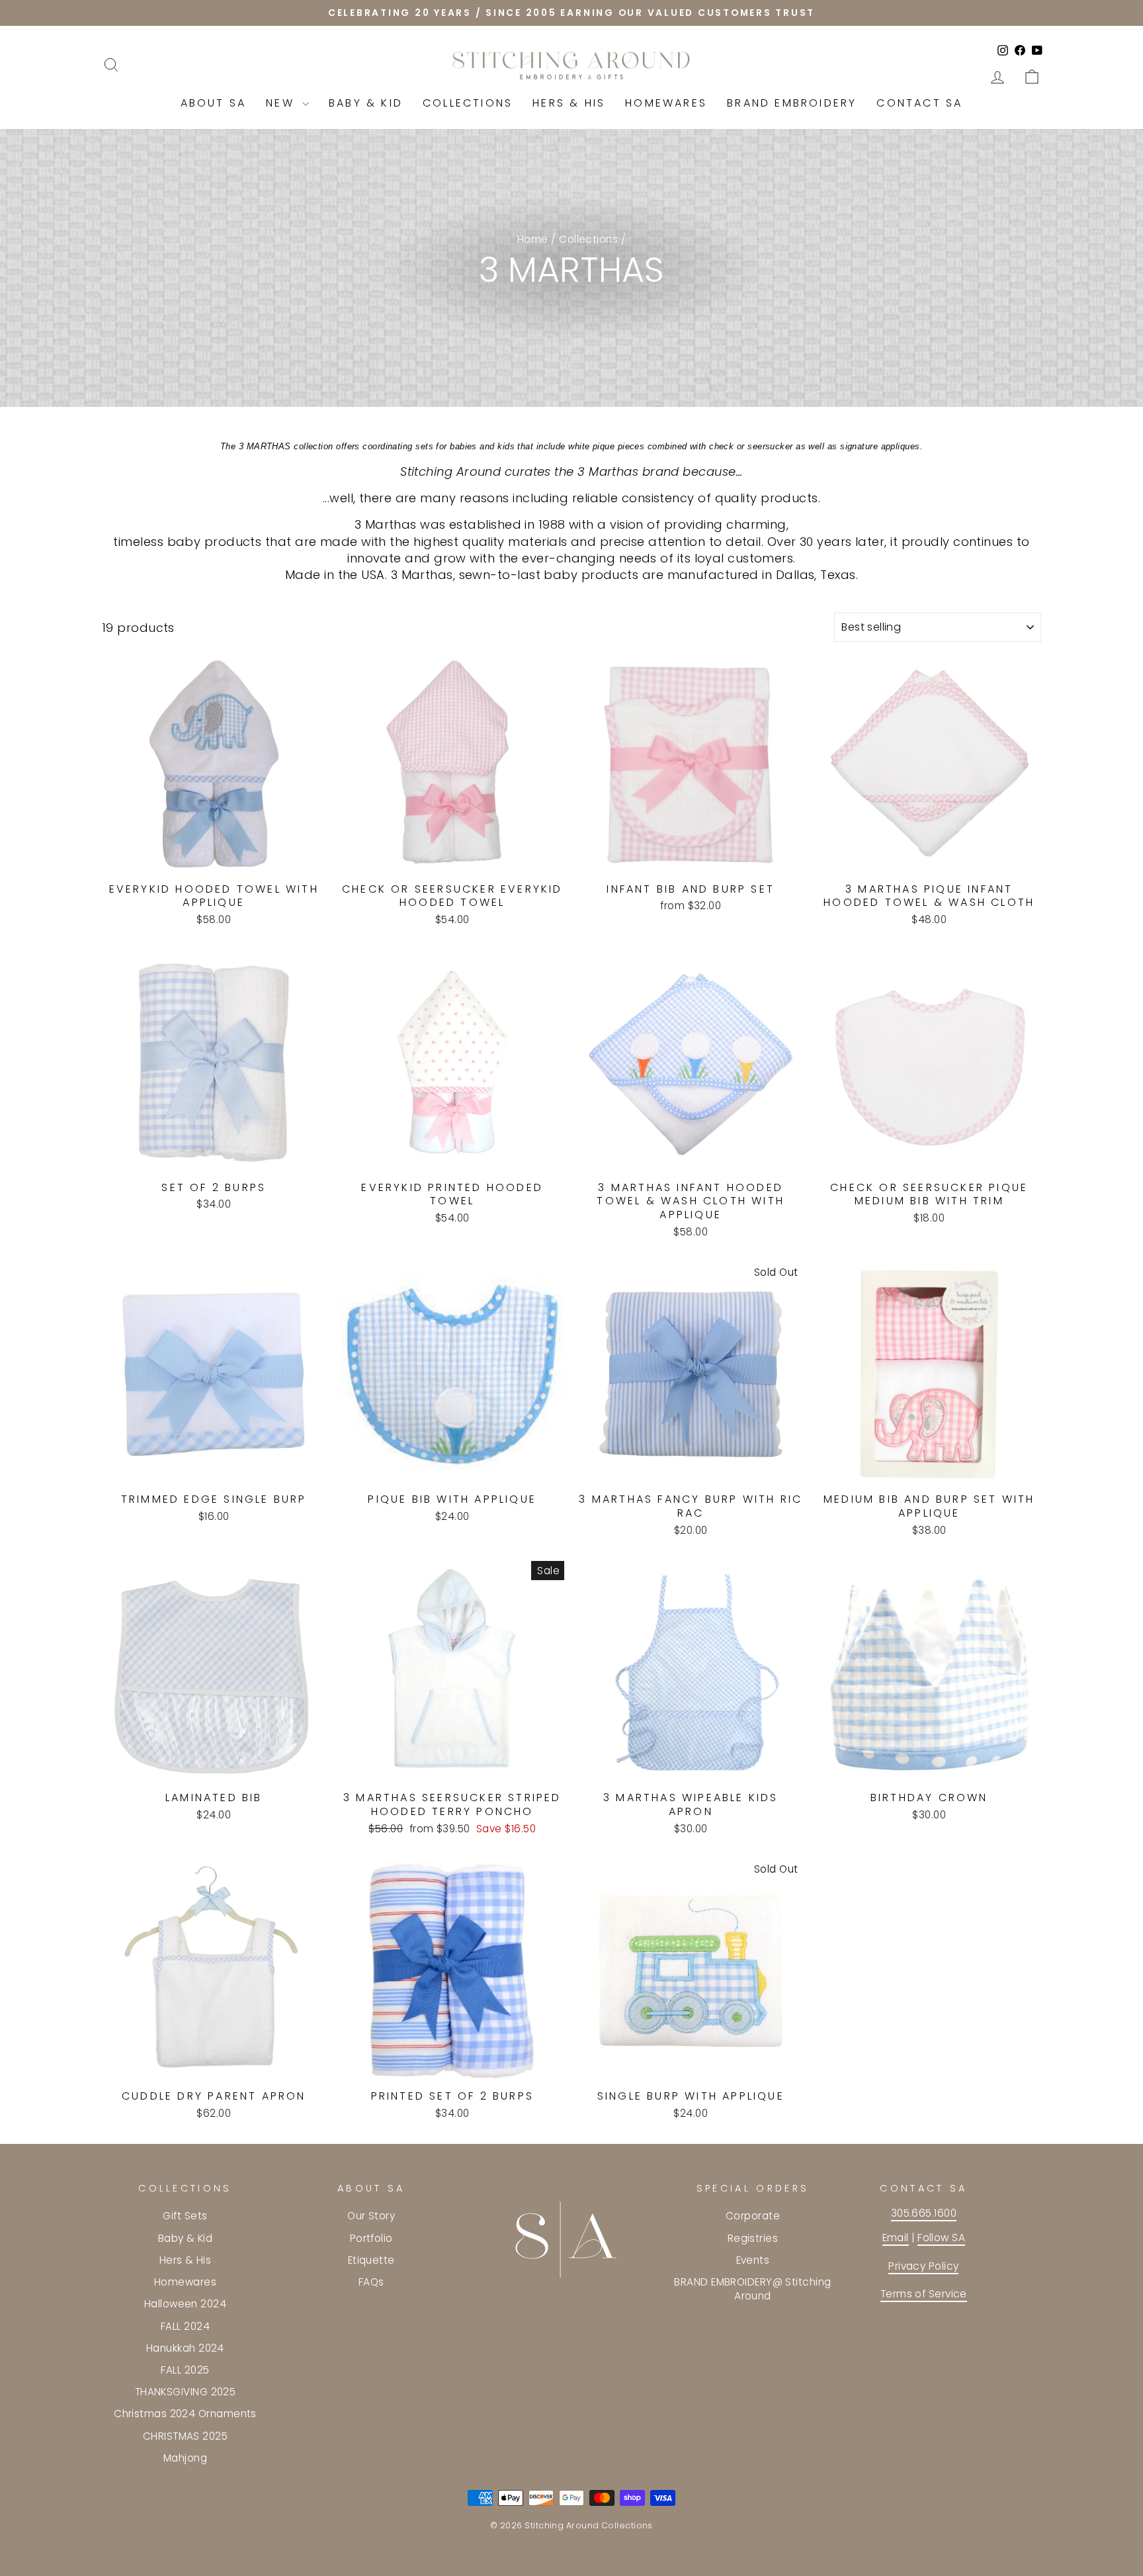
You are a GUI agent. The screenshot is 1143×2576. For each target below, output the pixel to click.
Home (533, 239)
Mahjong (185, 2458)
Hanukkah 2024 (185, 2348)
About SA (214, 103)
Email (896, 2238)
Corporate (753, 2216)
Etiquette (371, 2260)
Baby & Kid (366, 103)
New (282, 103)
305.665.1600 (924, 2213)
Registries (753, 2238)
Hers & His (569, 103)
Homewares (666, 103)
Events (753, 2260)
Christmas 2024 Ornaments (185, 2414)
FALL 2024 (185, 2326)
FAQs (371, 2282)
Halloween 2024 (185, 2304)
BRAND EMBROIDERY (792, 103)
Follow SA (941, 2238)
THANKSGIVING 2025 (186, 2392)
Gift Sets (185, 2216)
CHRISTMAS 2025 (185, 2436)
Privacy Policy (923, 2266)
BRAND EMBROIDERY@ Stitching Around (752, 2289)
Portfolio (371, 2238)
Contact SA (919, 103)
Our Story (371, 2216)
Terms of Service (924, 2294)
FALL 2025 (185, 2370)
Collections (468, 103)
